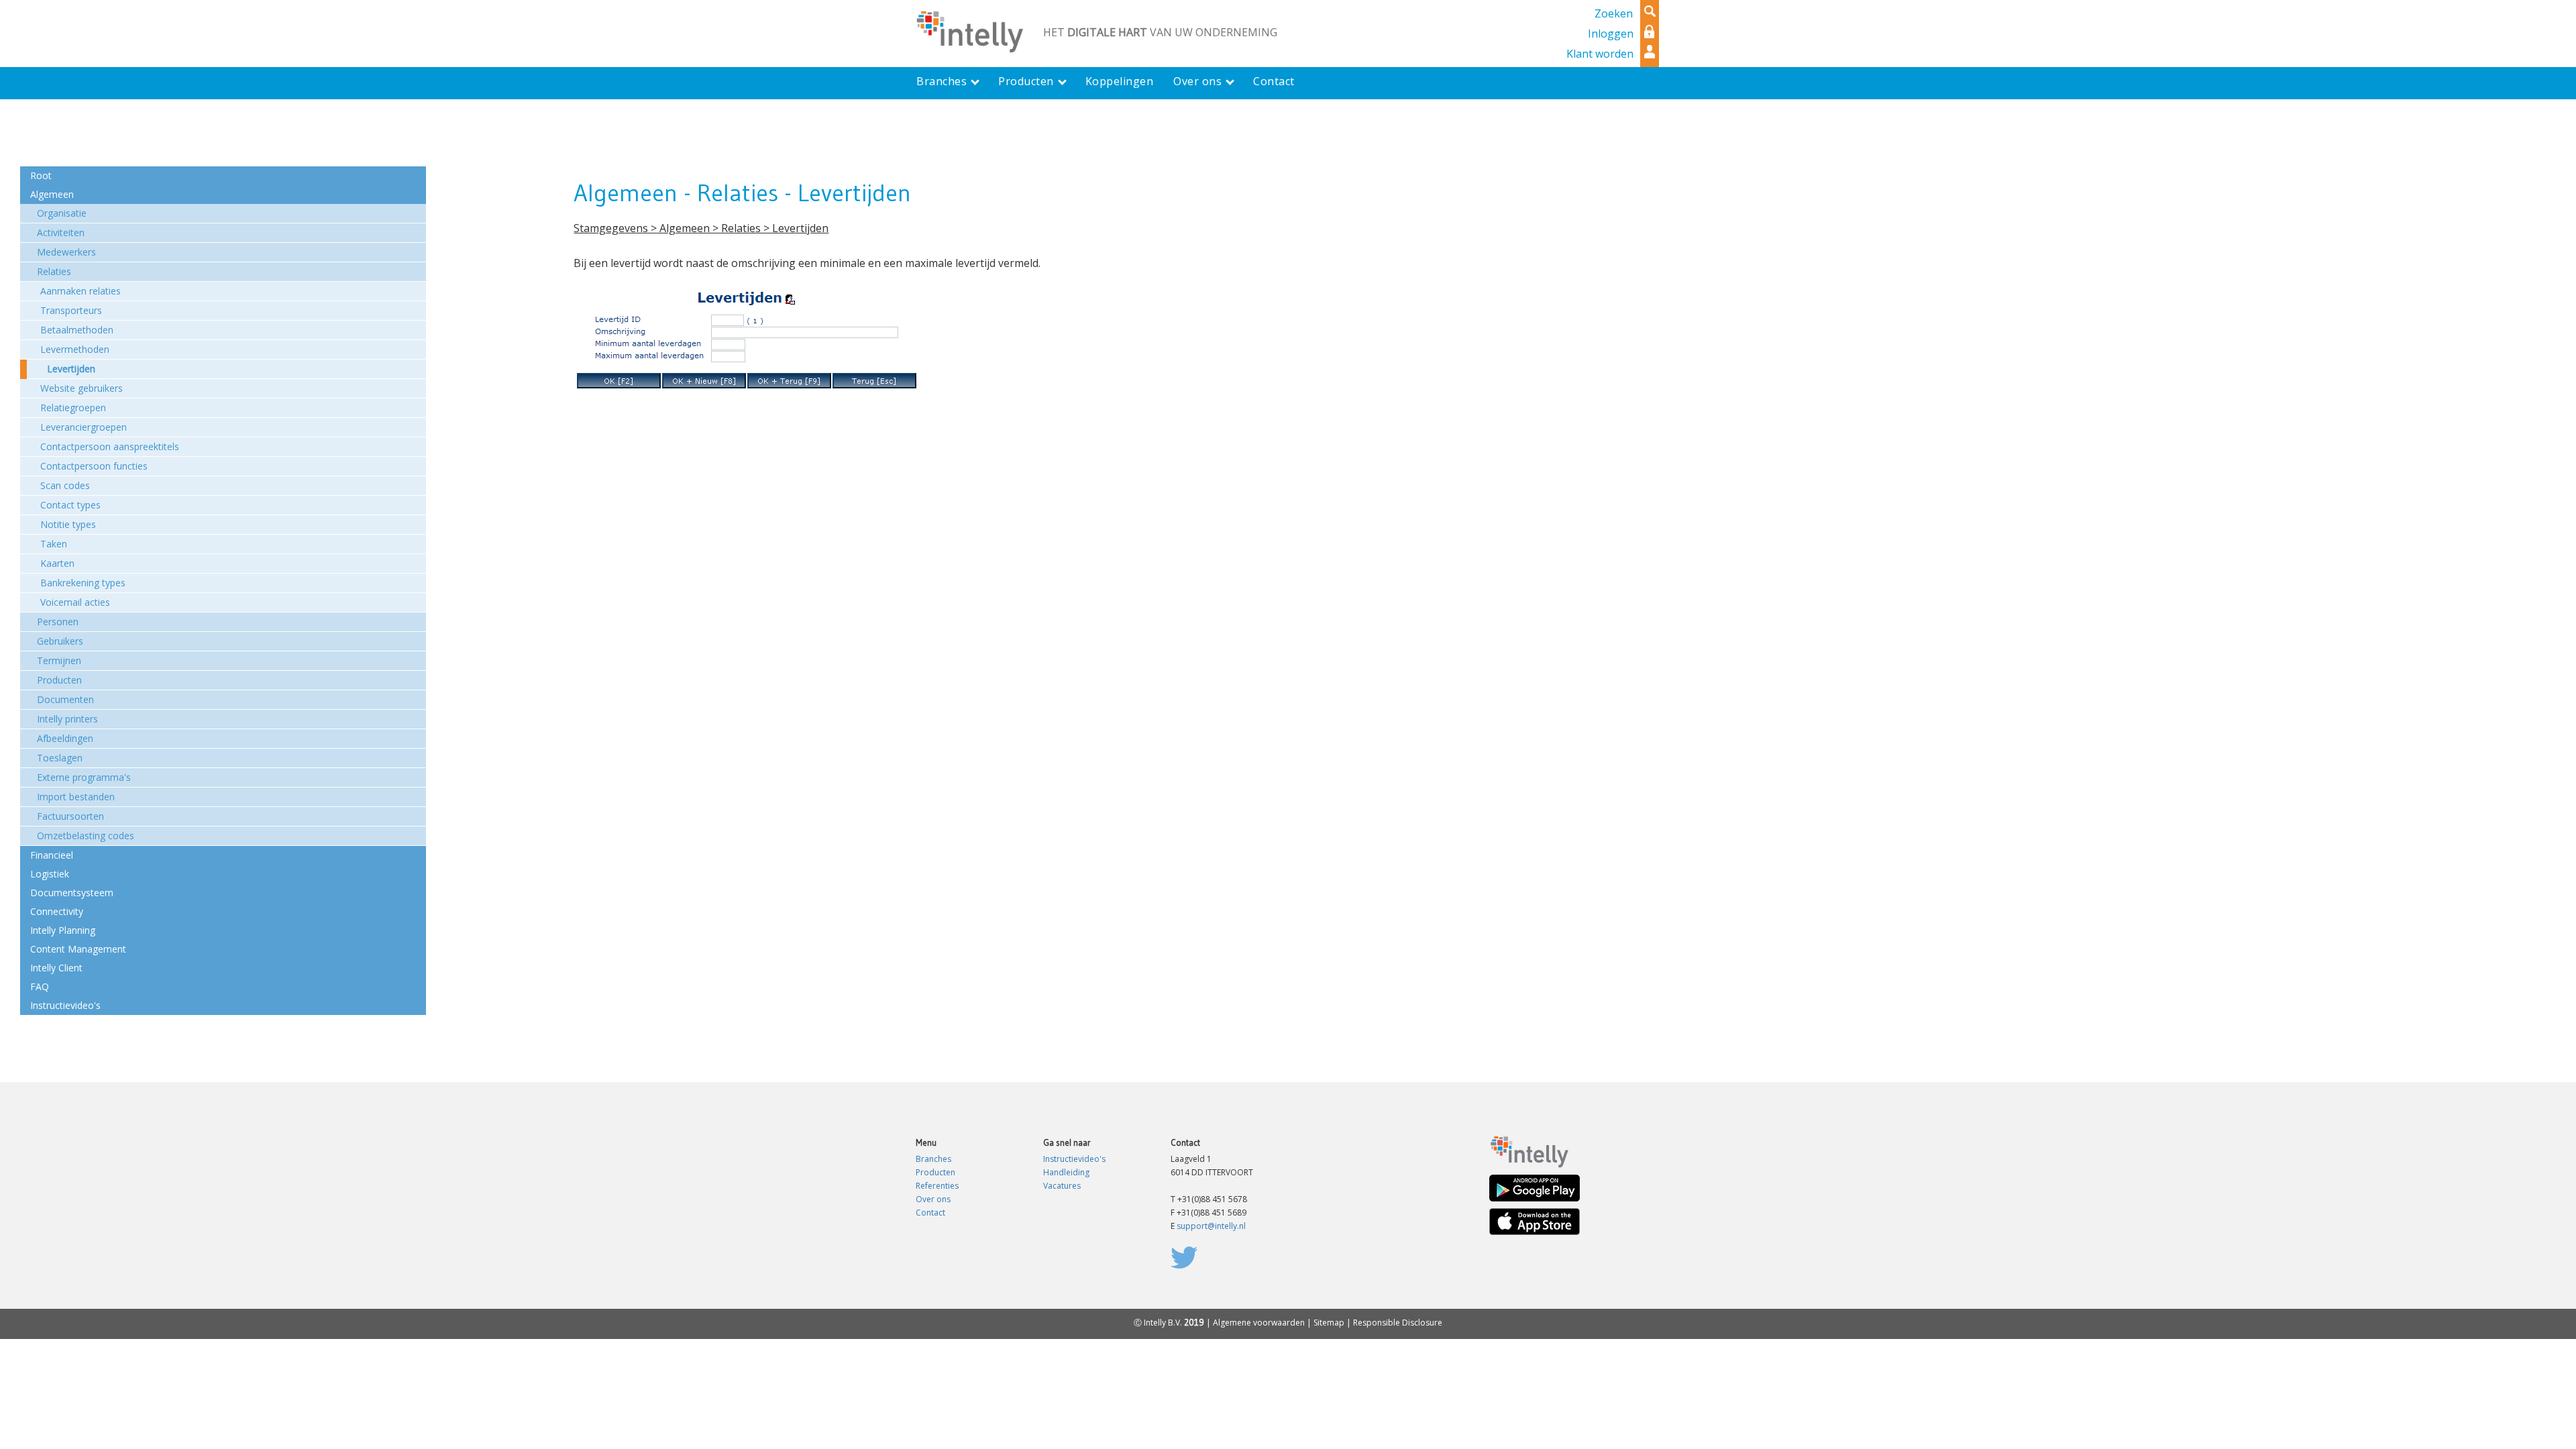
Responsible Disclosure (1398, 1323)
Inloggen (1611, 34)
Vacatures (1062, 1186)
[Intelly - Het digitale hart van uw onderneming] (969, 30)
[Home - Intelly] (1529, 1151)
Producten (935, 1172)
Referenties (937, 1186)
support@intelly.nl (1211, 1226)
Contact (930, 1213)
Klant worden (1600, 54)
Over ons (933, 1199)
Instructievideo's (1074, 1159)
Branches (933, 1159)
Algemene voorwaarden (1259, 1323)
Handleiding (1066, 1172)
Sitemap (1329, 1323)
